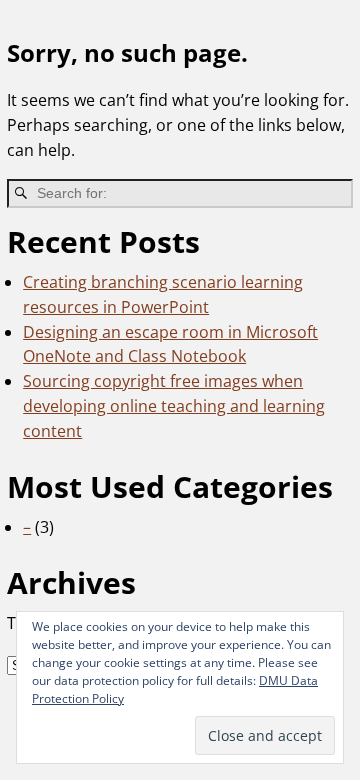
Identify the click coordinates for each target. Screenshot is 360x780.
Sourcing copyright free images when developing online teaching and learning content (174, 406)
